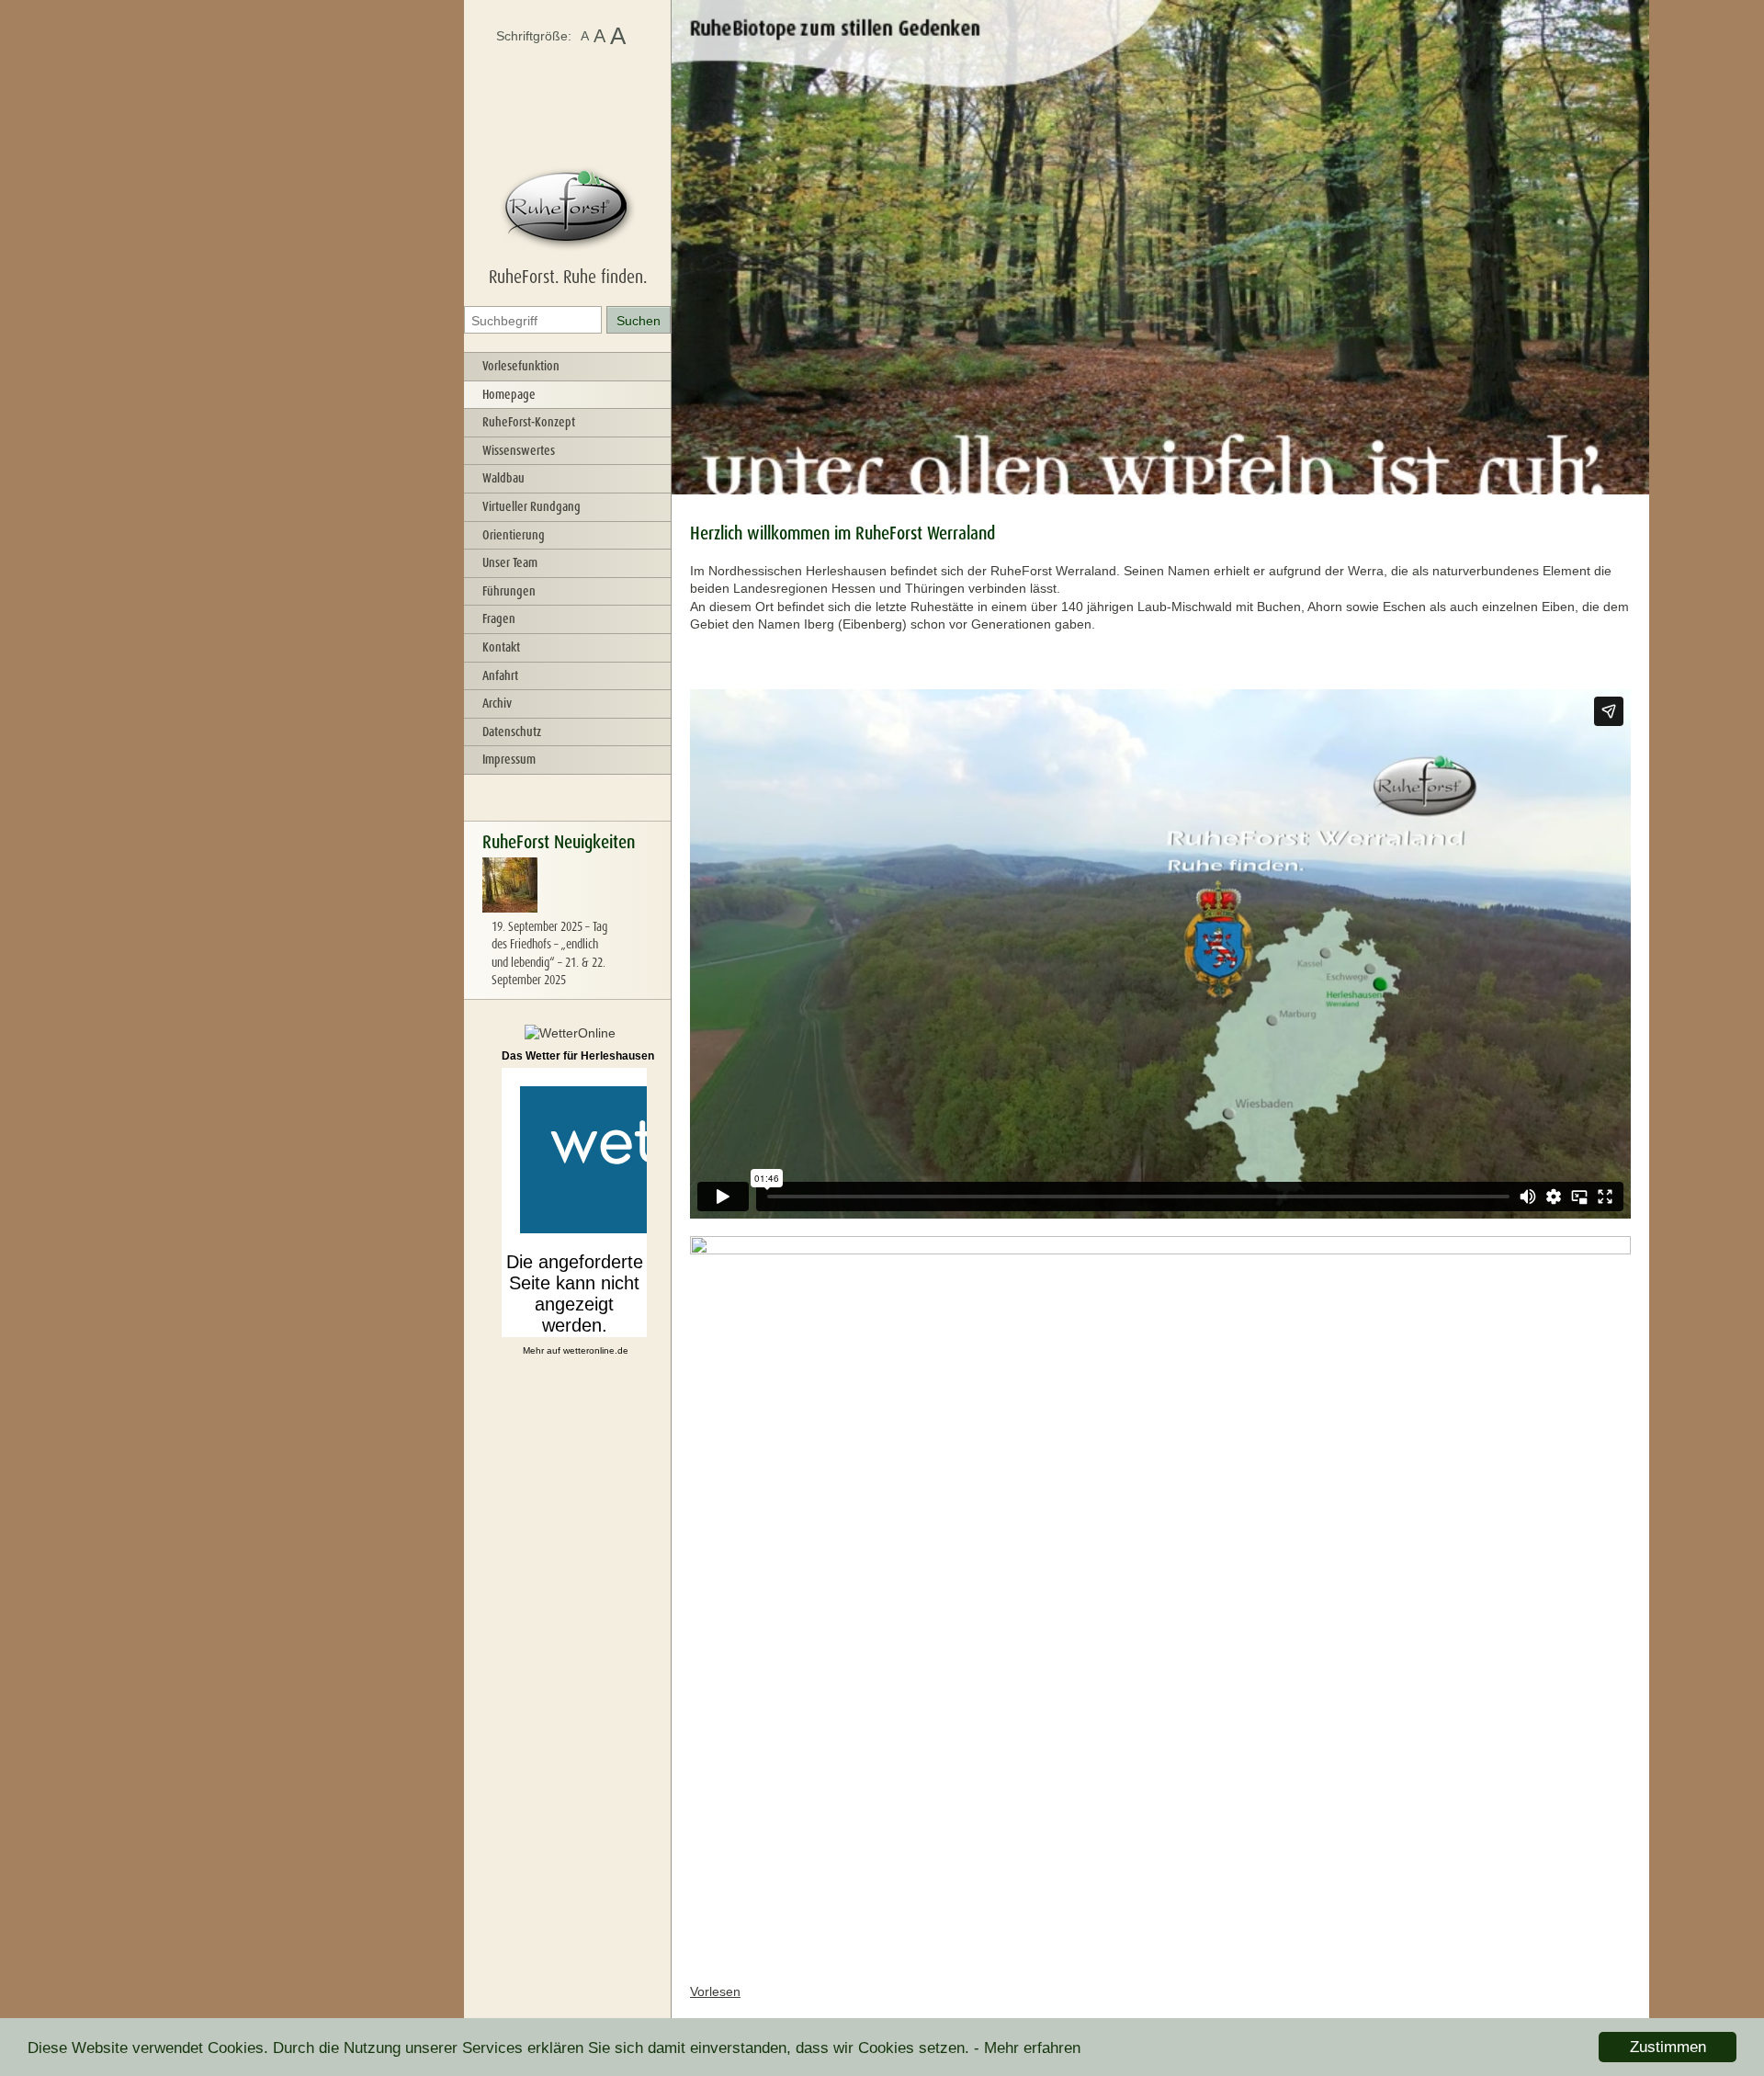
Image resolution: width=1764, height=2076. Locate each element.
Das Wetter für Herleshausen (578, 1056)
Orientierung (514, 535)
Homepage (509, 394)
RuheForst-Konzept (529, 422)
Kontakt (501, 647)
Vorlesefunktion (521, 366)
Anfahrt (500, 675)
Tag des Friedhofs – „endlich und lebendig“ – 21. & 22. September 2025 (549, 953)
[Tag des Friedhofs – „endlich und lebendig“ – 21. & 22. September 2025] (510, 908)
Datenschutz (512, 732)
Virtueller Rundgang (531, 506)
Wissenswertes (519, 450)
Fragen (499, 618)
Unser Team (510, 562)
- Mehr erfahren (1027, 2048)
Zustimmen (1668, 2047)
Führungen (509, 591)
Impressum (509, 759)
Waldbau (503, 478)
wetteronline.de (596, 1350)
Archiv (497, 703)
